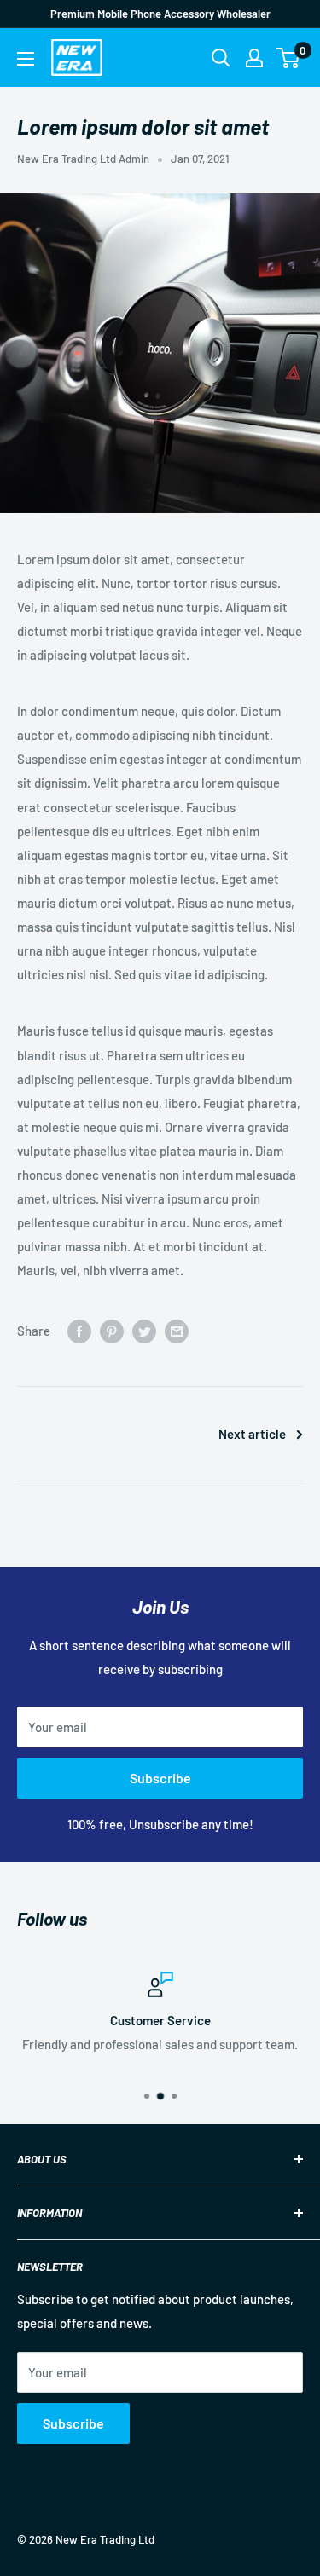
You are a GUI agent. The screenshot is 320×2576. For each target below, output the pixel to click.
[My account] (254, 58)
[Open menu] (26, 59)
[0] (289, 58)
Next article (252, 1434)
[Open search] (221, 58)
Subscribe (160, 1778)
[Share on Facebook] (79, 1331)
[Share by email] (177, 1331)
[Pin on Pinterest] (112, 1331)
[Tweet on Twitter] (144, 1331)
